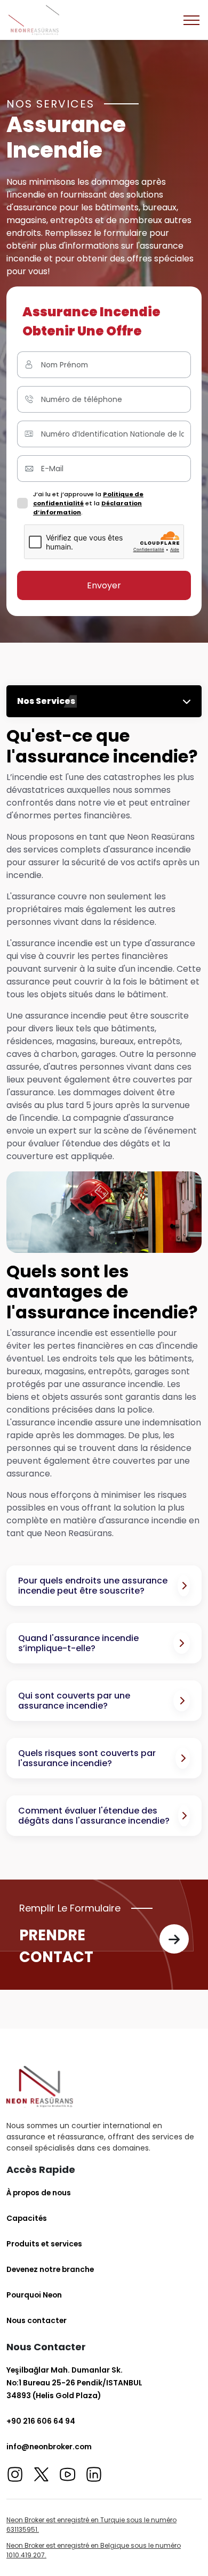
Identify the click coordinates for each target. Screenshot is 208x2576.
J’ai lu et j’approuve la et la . (88, 503)
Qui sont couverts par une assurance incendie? (74, 1701)
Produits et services (44, 2244)
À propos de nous (39, 2193)
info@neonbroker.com (49, 2447)
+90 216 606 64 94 (41, 2421)
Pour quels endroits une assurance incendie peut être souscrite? (93, 1586)
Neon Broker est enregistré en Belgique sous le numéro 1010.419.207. (94, 2550)
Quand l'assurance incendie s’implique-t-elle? (78, 1643)
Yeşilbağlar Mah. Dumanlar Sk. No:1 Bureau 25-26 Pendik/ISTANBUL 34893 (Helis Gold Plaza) (74, 2383)
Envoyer (104, 585)
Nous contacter (37, 2320)
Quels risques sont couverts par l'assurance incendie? (87, 1758)
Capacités (27, 2218)
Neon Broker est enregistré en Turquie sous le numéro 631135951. (91, 2525)
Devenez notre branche (50, 2269)
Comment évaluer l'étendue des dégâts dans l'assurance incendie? (94, 1816)
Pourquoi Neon (34, 2295)
